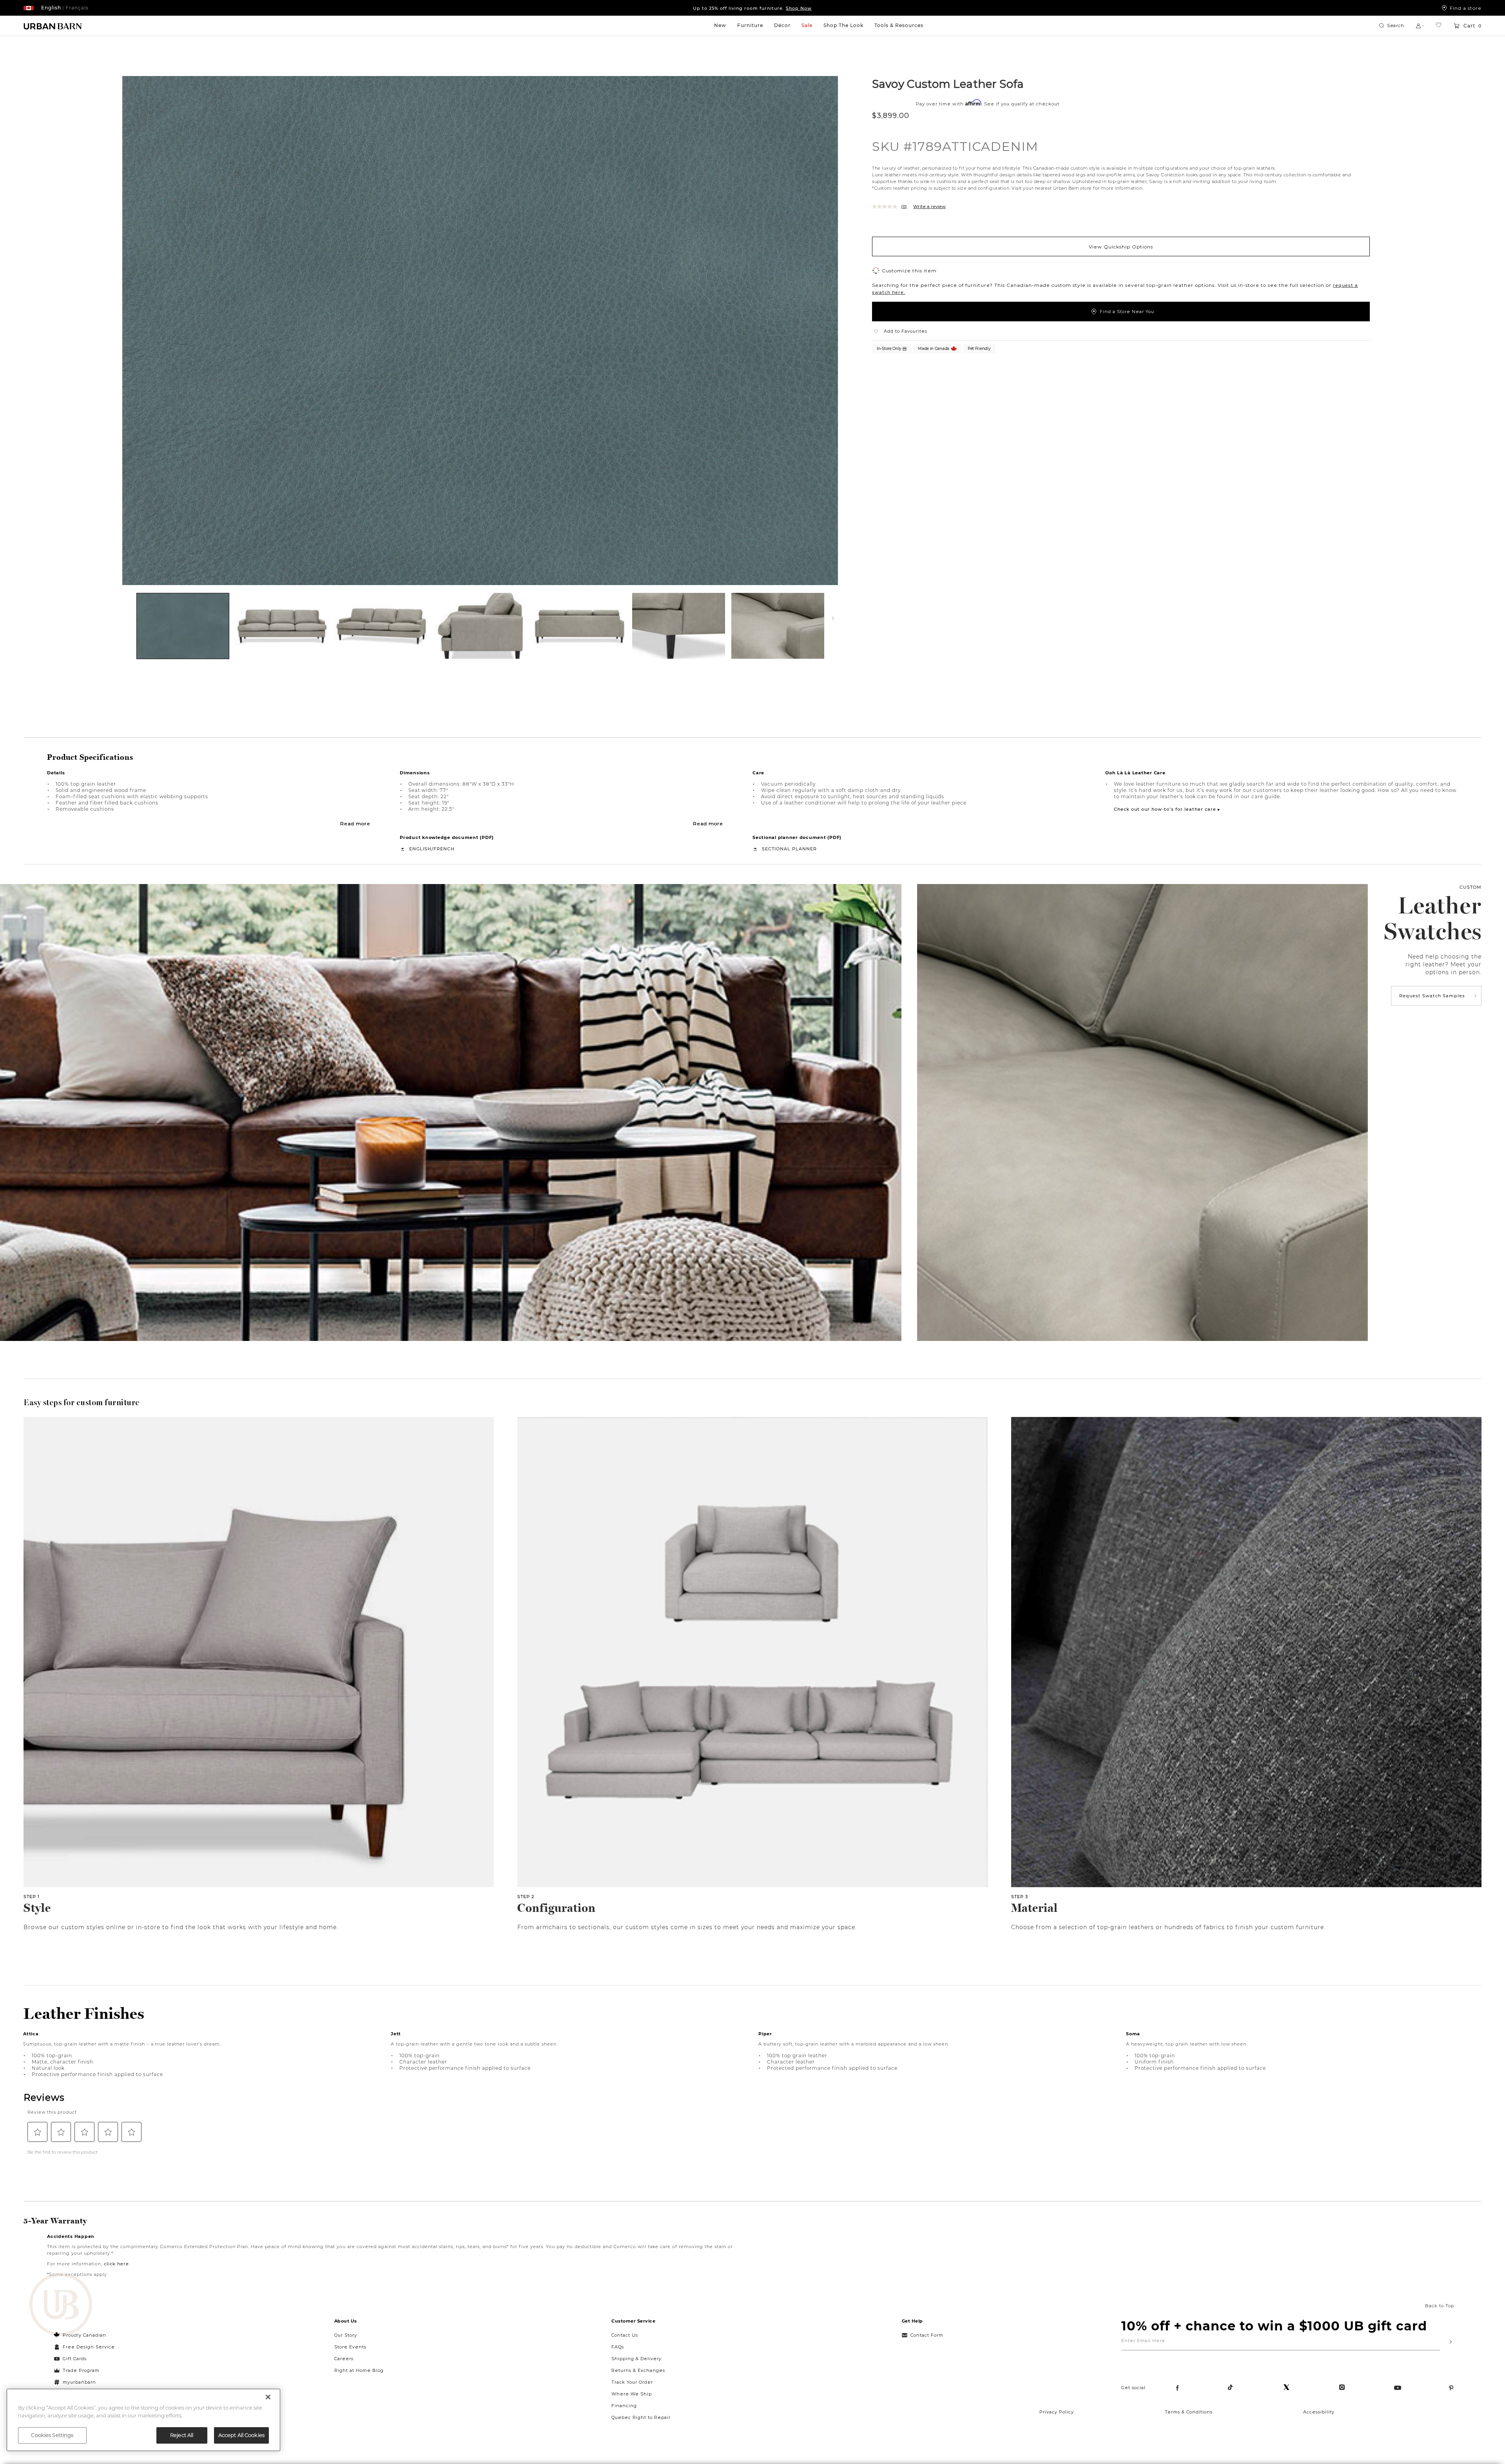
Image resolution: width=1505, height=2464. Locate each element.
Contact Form (927, 2335)
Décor (782, 25)
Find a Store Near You (1127, 312)
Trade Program (81, 2370)
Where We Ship (632, 2394)
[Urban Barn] (61, 2305)
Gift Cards (75, 2359)
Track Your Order (632, 2382)
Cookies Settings (52, 2435)
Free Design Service (84, 2347)
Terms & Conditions (1189, 2412)
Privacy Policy (1057, 2412)
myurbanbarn (79, 2382)
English (420, 849)
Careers (344, 2359)
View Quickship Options (1121, 246)
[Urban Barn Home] (53, 26)
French (444, 849)
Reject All (182, 2435)
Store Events (350, 2347)
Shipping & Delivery (636, 2359)
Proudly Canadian (84, 2335)
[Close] (268, 2397)
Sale (807, 25)
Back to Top (1440, 2306)
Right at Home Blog (359, 2370)
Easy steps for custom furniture (82, 1402)
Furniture (750, 25)
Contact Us (625, 2335)
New (720, 25)
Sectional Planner (789, 849)
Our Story (346, 2335)
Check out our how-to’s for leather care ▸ (1167, 809)
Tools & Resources (899, 25)
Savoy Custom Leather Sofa (948, 83)
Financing (624, 2406)
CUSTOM (1471, 887)
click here (116, 2264)
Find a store (1466, 8)
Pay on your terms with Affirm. (752, 8)
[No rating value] (887, 207)
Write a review (929, 207)
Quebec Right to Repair (641, 2417)
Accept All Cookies (241, 2435)
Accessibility (1319, 2412)
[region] (143, 2420)
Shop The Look (843, 25)
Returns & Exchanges (638, 2370)
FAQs (618, 2347)
